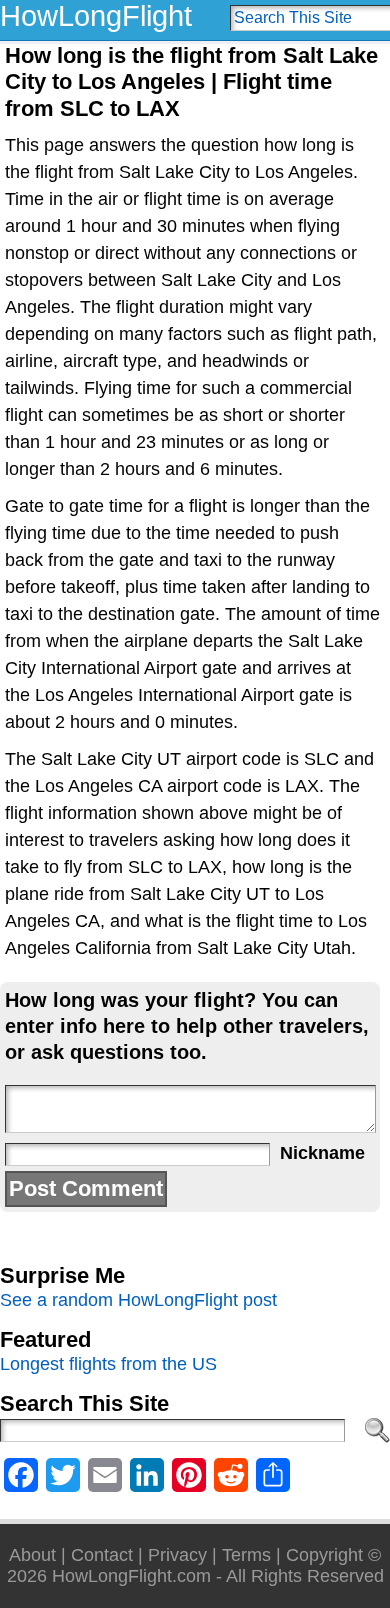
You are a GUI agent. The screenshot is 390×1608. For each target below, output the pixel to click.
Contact (102, 1555)
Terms (246, 1555)
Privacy (177, 1555)
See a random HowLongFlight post (138, 1300)
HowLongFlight (96, 16)
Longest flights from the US (108, 1364)
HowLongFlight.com (131, 1576)
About (32, 1555)
